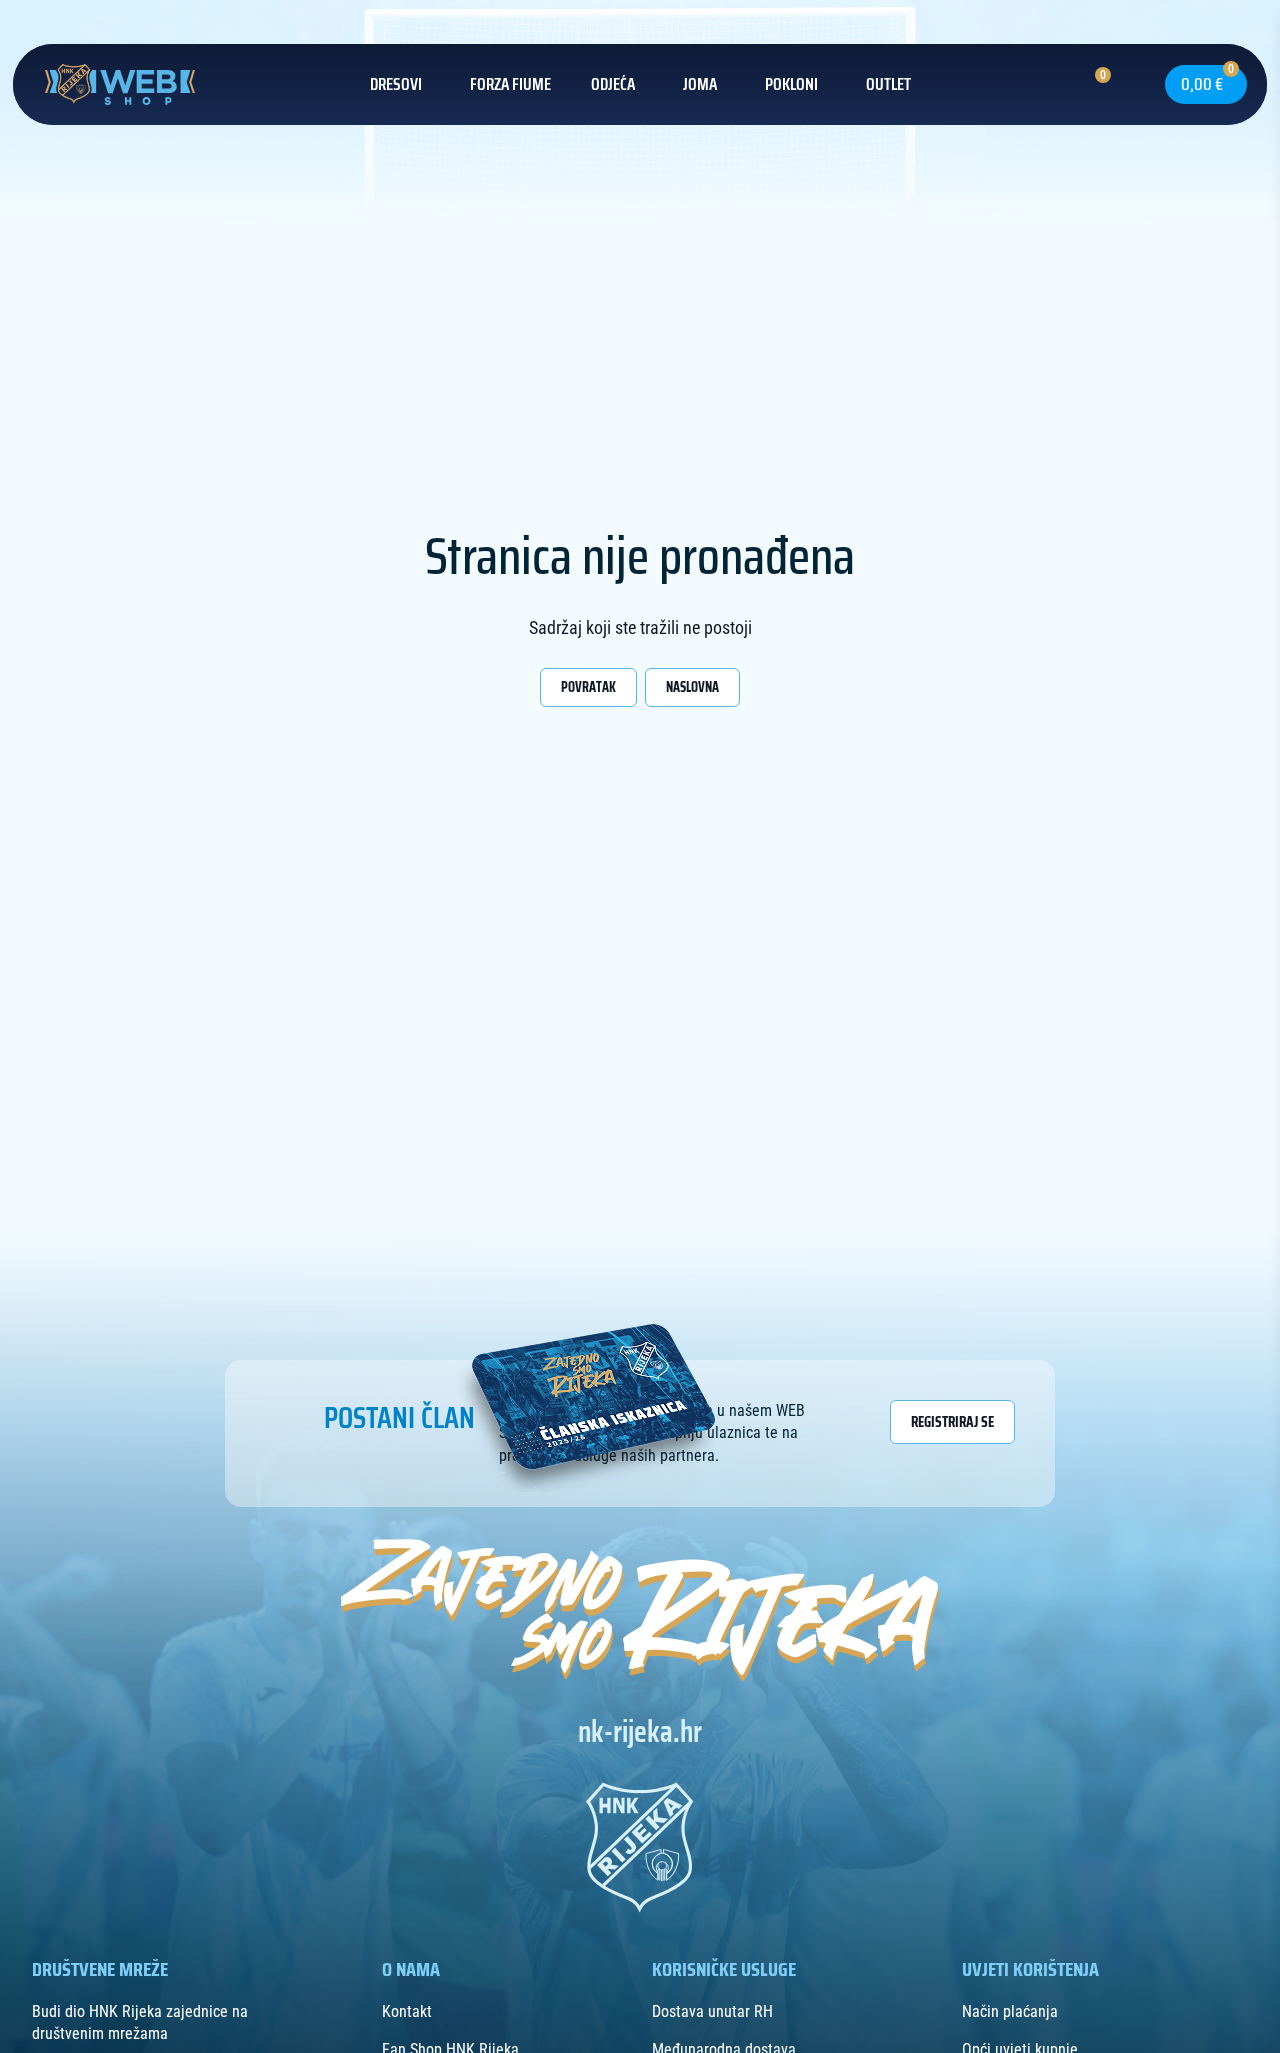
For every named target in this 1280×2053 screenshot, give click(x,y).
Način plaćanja (1010, 2011)
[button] (1127, 84)
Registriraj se (952, 1422)
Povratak (588, 687)
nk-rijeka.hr (640, 1732)
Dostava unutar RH (712, 2011)
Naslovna (692, 687)
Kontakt (407, 2011)
